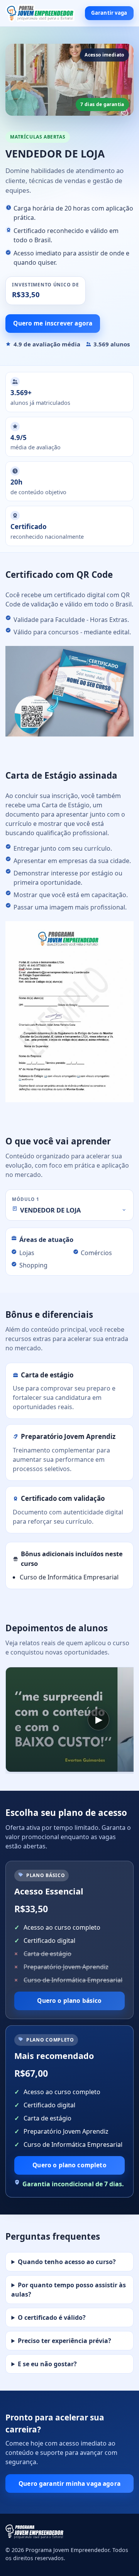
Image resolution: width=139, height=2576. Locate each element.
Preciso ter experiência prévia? (64, 2341)
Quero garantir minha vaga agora (69, 2484)
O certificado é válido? (52, 2317)
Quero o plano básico (69, 2001)
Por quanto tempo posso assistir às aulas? (69, 2290)
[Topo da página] (40, 13)
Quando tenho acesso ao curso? (67, 2262)
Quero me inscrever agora (53, 323)
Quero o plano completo (69, 2165)
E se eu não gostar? (47, 2364)
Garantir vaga (109, 13)
